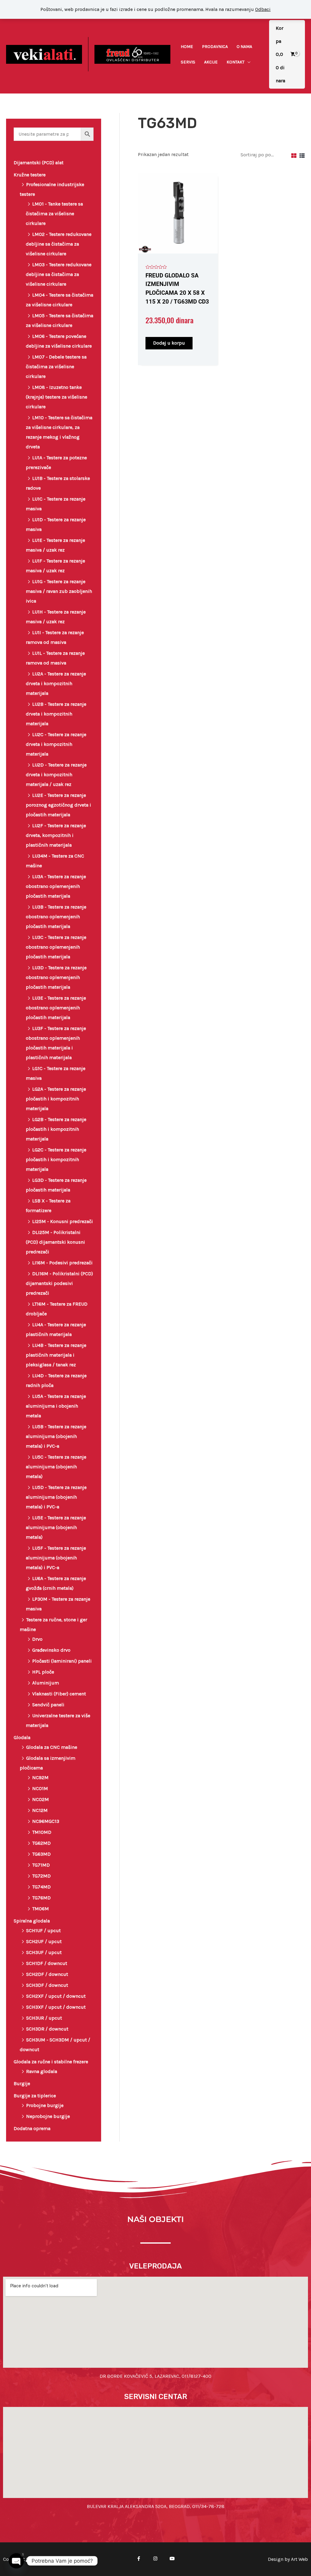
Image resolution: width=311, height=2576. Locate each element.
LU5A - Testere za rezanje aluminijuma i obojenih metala (56, 1406)
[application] (248, 62)
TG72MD (41, 1876)
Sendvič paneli (48, 1705)
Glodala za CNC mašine (52, 1747)
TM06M (41, 1909)
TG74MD (41, 1887)
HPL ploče (43, 1672)
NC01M (40, 1788)
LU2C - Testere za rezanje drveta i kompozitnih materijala (56, 744)
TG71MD (41, 1865)
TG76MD (41, 1898)
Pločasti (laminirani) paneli (62, 1661)
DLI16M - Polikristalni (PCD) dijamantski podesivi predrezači (59, 1283)
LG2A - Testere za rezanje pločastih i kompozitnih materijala (56, 1099)
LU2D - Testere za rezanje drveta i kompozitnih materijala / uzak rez (56, 775)
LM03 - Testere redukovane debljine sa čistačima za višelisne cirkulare (59, 274)
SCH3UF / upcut (44, 1952)
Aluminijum (46, 1683)
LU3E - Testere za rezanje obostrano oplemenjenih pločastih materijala (56, 1008)
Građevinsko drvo (51, 1650)
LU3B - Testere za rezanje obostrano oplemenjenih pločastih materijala (56, 917)
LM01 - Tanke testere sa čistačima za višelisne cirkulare (54, 214)
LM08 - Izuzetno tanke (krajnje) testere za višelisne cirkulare (56, 397)
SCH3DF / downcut (47, 1985)
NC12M (40, 1810)
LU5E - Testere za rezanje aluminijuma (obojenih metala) (56, 1527)
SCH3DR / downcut (47, 2029)
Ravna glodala (42, 2071)
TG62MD (41, 1843)
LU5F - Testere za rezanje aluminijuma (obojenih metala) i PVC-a (56, 1558)
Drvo (37, 1639)
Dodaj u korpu (169, 343)
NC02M (41, 1799)
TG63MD (41, 1854)
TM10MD (42, 1832)
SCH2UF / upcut (44, 1941)
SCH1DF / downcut (47, 1963)
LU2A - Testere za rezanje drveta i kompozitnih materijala (56, 683)
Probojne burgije (45, 2105)
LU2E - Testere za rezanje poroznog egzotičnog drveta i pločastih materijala (58, 805)
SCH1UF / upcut (43, 1930)
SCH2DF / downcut (47, 1974)
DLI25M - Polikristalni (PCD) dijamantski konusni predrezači (55, 1242)
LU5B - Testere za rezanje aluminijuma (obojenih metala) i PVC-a (56, 1436)
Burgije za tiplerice (35, 2096)
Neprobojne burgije (48, 2116)
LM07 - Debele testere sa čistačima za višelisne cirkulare (56, 367)
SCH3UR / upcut (44, 2018)
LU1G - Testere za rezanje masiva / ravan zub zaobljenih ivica (59, 591)
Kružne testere (30, 175)
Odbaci (263, 9)
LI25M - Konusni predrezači (63, 1221)
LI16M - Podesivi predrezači (62, 1263)
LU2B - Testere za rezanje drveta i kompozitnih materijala (56, 714)
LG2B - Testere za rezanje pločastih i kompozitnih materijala (56, 1129)
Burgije (22, 2083)
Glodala (22, 1737)
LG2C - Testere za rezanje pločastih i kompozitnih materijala (56, 1159)
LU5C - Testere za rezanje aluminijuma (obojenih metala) (56, 1467)
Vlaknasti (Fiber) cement (59, 1694)
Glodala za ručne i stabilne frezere (51, 2062)
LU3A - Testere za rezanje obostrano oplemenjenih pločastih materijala (56, 886)
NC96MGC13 (46, 1821)
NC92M (40, 1777)
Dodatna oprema (32, 2128)
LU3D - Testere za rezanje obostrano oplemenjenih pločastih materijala (56, 977)
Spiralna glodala (32, 1921)
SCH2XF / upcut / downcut (56, 1996)
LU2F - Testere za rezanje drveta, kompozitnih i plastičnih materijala (56, 835)
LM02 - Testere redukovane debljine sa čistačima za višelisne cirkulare (59, 244)
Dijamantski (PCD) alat (39, 163)
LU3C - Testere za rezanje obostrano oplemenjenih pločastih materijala (56, 947)
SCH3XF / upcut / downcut (56, 2007)
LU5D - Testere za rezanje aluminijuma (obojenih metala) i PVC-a (56, 1497)
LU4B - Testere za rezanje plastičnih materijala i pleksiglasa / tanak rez (56, 1355)
